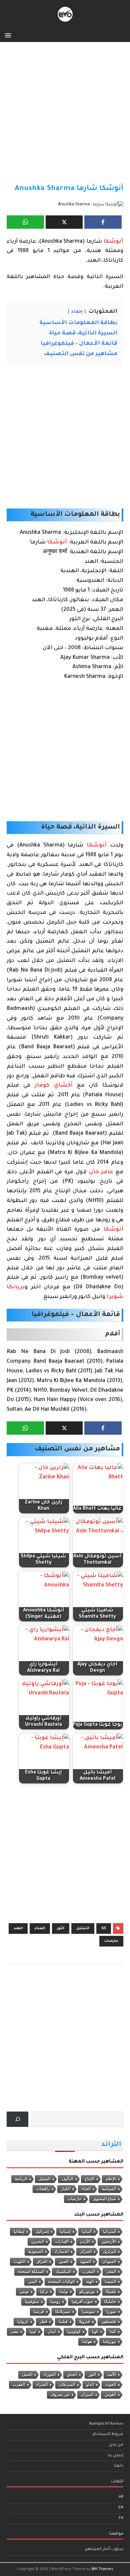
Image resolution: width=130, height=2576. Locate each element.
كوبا (95, 2332)
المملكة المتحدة (31, 2272)
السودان (109, 2262)
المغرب (89, 2272)
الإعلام (111, 2179)
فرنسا (39, 2312)
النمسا (110, 2282)
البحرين (38, 2242)
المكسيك (63, 2272)
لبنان (52, 2332)
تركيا (44, 2292)
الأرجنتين (109, 2242)
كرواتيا (23, 2322)
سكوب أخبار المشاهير (104, 2549)
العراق (42, 2262)
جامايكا (110, 2302)
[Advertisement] (65, 116)
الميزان (87, 2395)
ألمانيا (87, 2232)
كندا (113, 2332)
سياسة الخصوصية (106, 2424)
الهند (18, 1928)
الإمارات (62, 2242)
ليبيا (33, 2332)
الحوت (111, 2385)
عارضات (111, 1941)
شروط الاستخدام (108, 2434)
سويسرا (88, 2312)
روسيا (55, 2302)
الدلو (90, 2385)
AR (121, 2497)
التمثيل (83, 1928)
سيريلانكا (63, 2312)
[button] (9, 35)
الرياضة (21, 2179)
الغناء (40, 1928)
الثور (61, 1928)
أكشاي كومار (53, 1086)
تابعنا (119, 2466)
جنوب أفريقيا (82, 2302)
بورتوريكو (87, 2292)
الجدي (72, 2375)
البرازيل (109, 2252)
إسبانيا (65, 2232)
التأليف (67, 2179)
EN (121, 2508)
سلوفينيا (32, 2302)
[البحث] (17, 2119)
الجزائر (86, 2252)
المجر (111, 2272)
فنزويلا (84, 2322)
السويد (85, 2262)
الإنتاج (89, 2179)
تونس (24, 2292)
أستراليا (109, 2232)
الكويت (19, 2262)
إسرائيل (42, 2232)
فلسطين (109, 2322)
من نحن (116, 2445)
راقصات (43, 2189)
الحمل (27, 2375)
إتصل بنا (116, 2456)
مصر (14, 2332)
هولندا (87, 2342)
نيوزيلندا (109, 2342)
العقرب (19, 2385)
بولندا (64, 2292)
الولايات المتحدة (61, 2282)
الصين (64, 2262)
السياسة (109, 2189)
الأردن (85, 2242)
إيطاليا (19, 2232)
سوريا (111, 2312)
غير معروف (60, 2395)
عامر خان (101, 1172)
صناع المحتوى (104, 2199)
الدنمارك (61, 2252)
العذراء (42, 2385)
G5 (104, 1928)
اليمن (32, 2282)
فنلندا (63, 2322)
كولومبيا (74, 2332)
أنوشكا (113, 242)
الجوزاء (50, 2375)
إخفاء (77, 312)
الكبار (66, 2189)
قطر (43, 2322)
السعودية (36, 2252)
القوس (110, 2395)
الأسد (112, 2375)
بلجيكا (111, 2292)
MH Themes (102, 2569)
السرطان (67, 2385)
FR (121, 2518)
